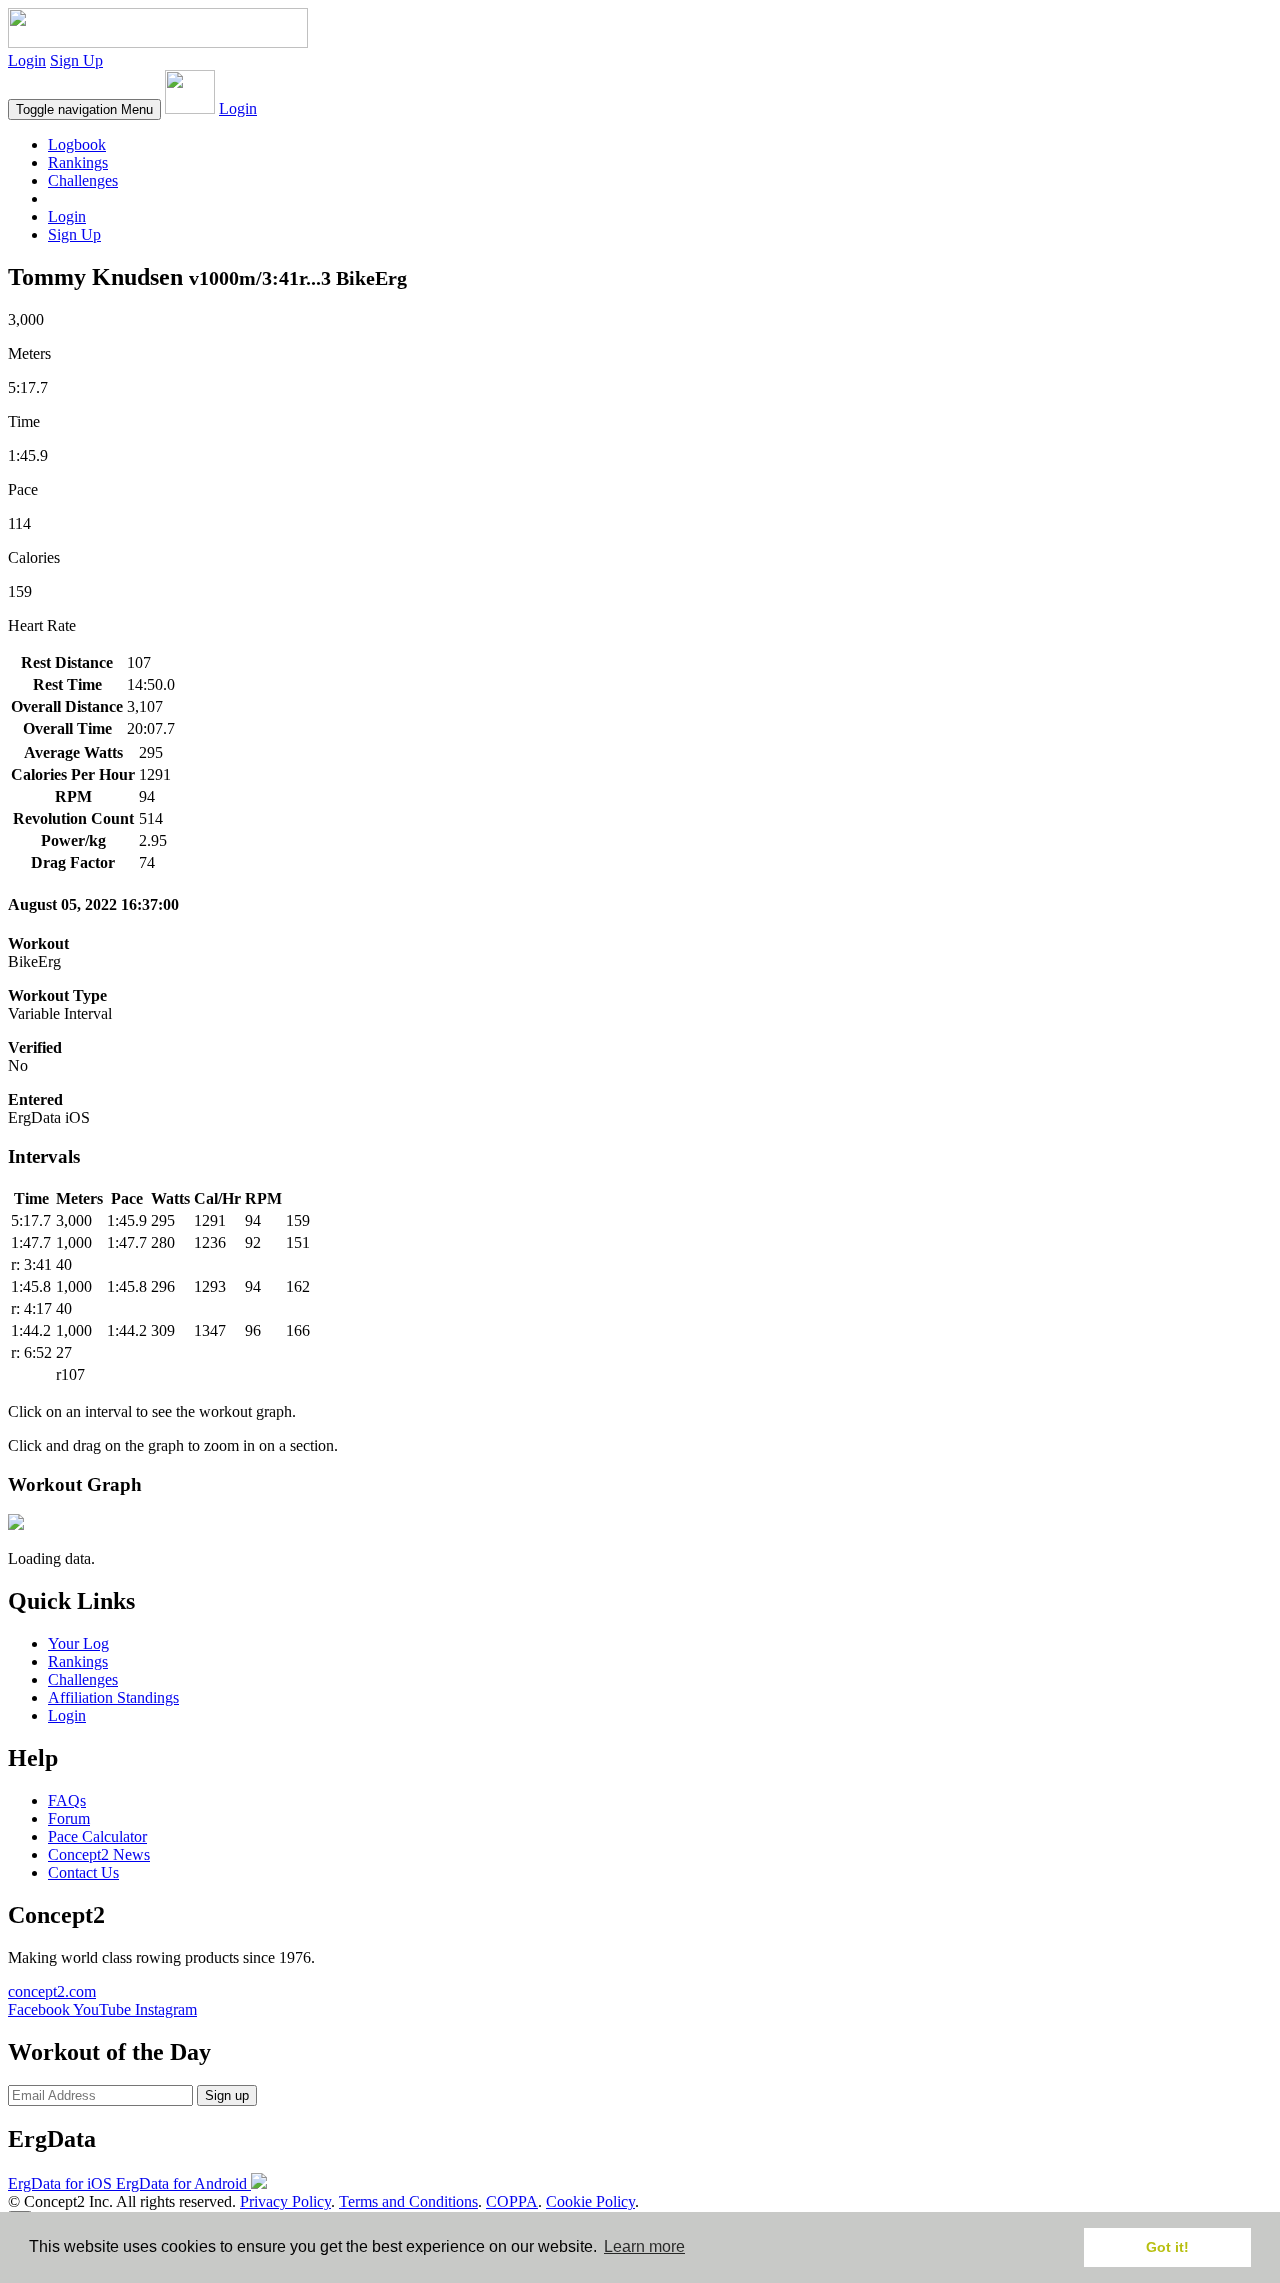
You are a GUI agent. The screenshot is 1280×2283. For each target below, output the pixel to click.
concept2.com (52, 1991)
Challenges (83, 180)
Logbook (77, 144)
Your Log (78, 1643)
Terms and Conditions (408, 2201)
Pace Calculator (97, 1836)
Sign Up (76, 60)
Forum (69, 1818)
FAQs (67, 1800)
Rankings (78, 162)
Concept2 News (99, 1854)
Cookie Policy (590, 2201)
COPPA (512, 2201)
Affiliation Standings (113, 1697)
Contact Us (83, 1872)
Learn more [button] (644, 2246)
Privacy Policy (285, 2201)
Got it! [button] (1167, 2247)
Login (27, 60)
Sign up (227, 2095)
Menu (84, 109)
